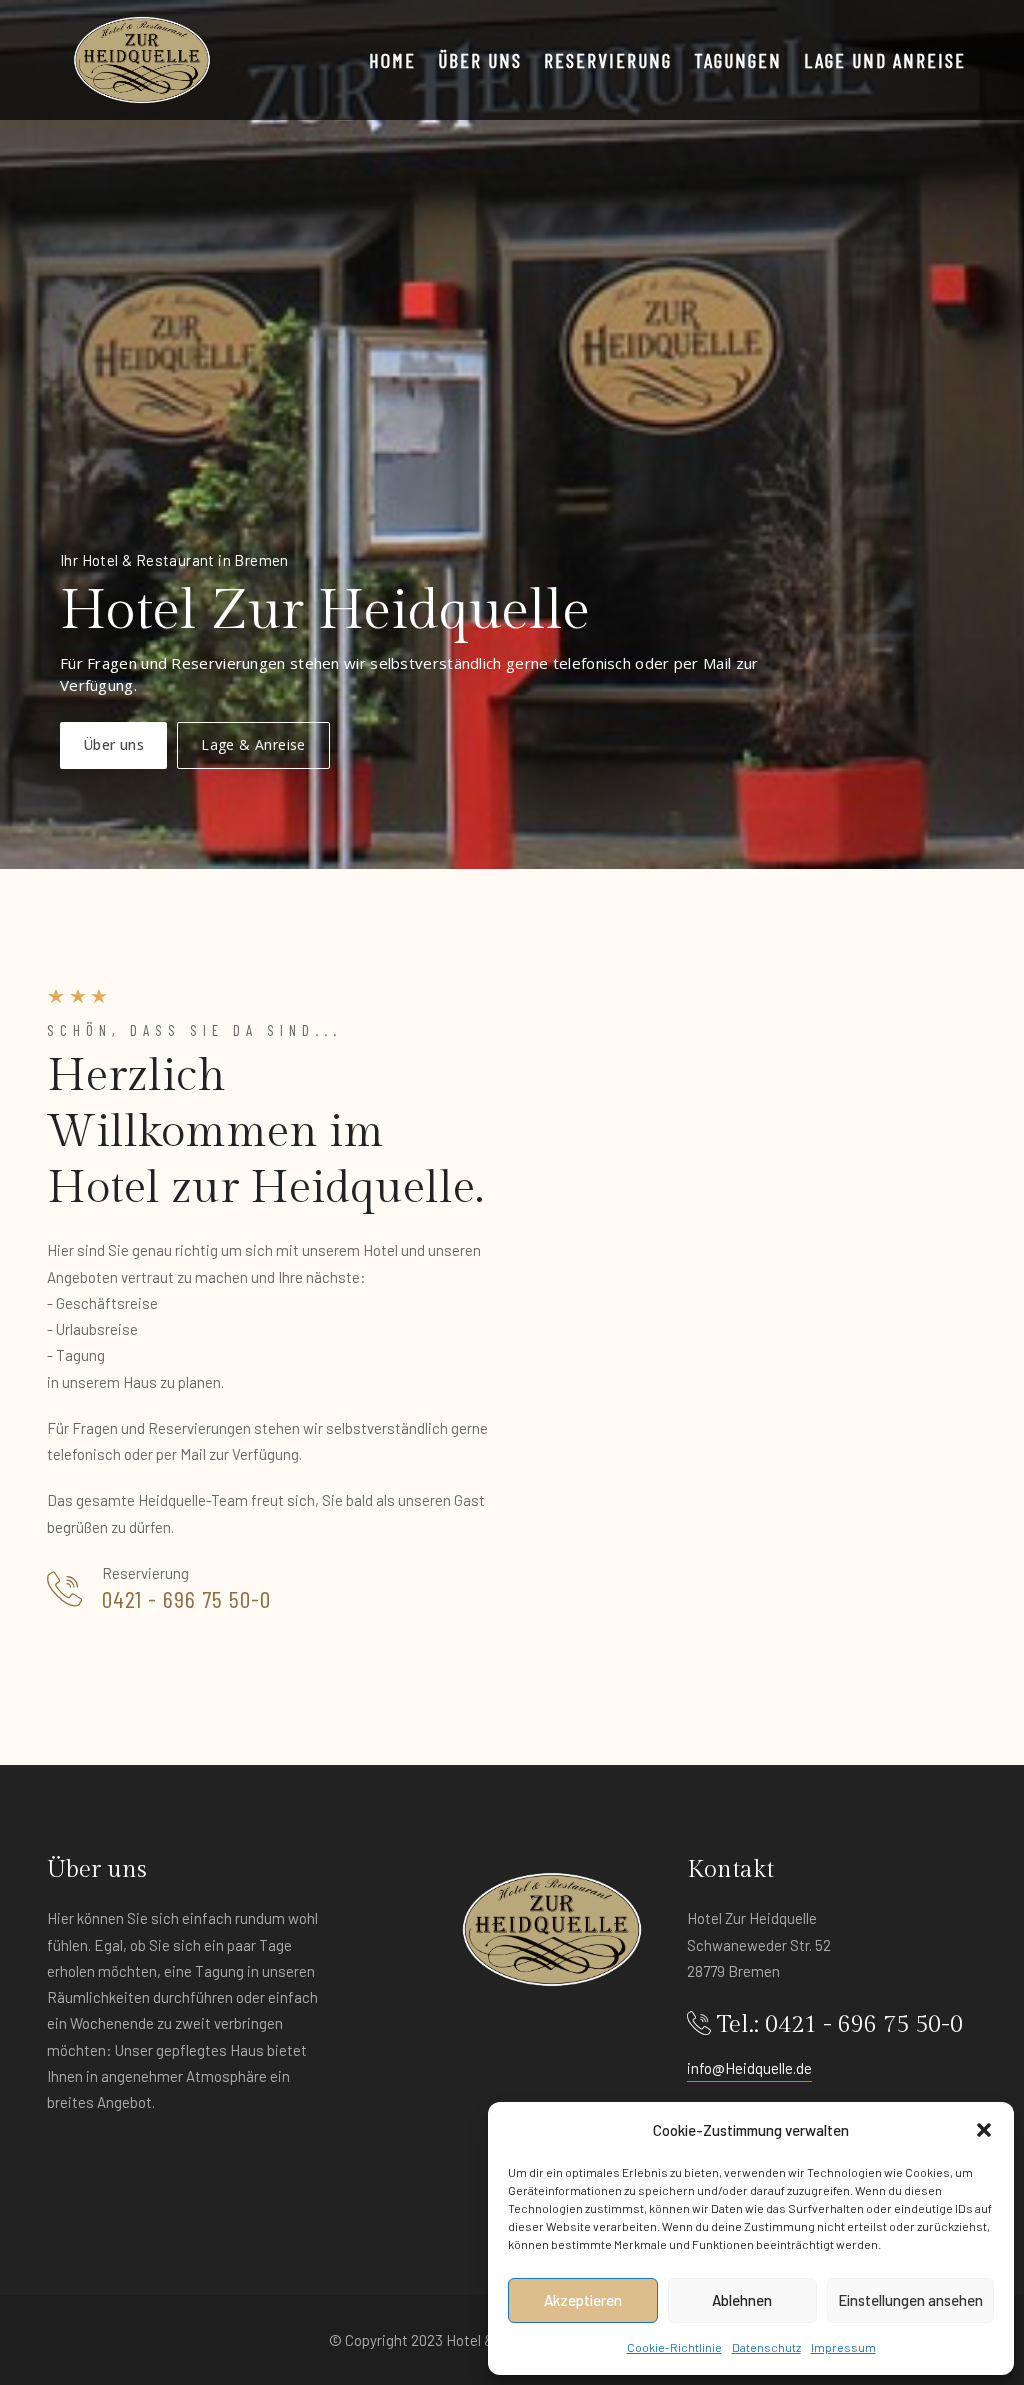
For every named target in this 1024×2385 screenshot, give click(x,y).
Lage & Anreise (253, 744)
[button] (984, 2130)
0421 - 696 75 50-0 (186, 1599)
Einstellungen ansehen (910, 2300)
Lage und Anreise (885, 60)
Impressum (843, 2347)
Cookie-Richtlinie (674, 2347)
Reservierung (608, 60)
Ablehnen (742, 2300)
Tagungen (738, 60)
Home (392, 60)
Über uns (480, 60)
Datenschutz (766, 2347)
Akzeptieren (583, 2300)
